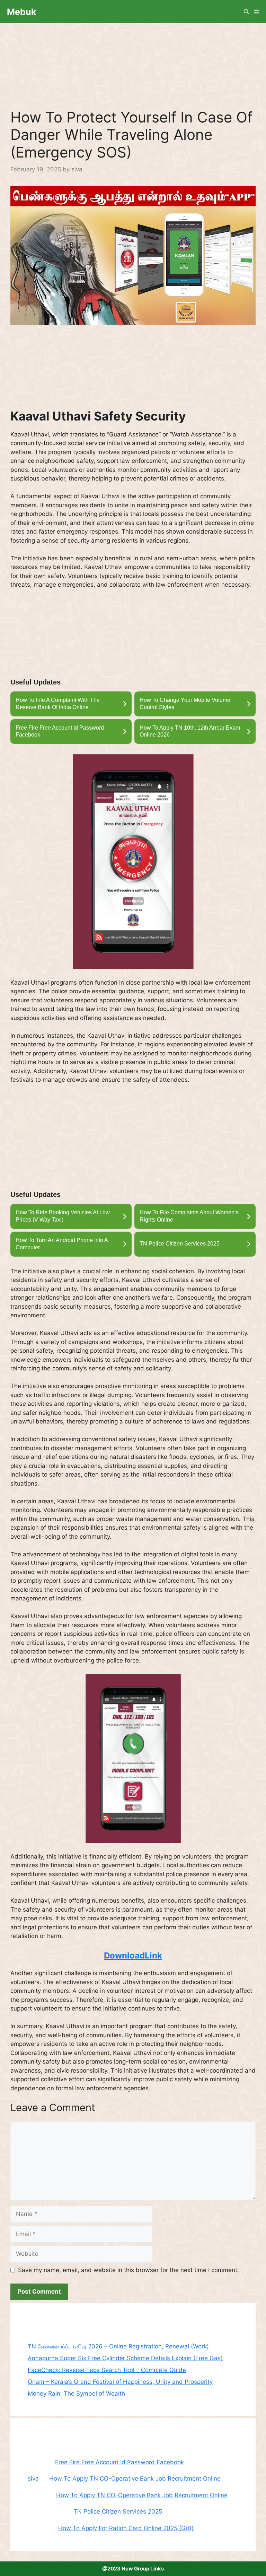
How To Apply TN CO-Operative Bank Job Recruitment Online (135, 2479)
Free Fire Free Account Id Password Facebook (119, 2462)
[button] (246, 12)
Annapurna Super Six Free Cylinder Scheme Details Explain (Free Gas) (125, 2358)
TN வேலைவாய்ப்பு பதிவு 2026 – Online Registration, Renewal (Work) (118, 2346)
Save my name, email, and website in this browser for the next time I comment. (128, 2270)
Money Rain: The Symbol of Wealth (76, 2394)
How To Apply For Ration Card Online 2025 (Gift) (126, 2528)
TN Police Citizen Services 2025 (118, 2511)
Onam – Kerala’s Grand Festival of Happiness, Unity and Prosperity (120, 2382)
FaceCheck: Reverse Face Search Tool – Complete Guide (107, 2370)
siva (33, 2479)
